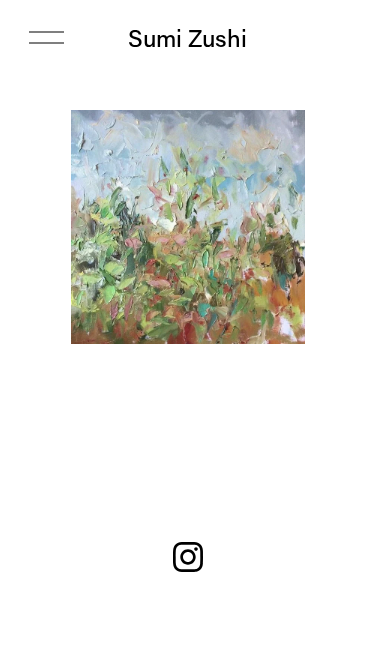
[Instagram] (188, 557)
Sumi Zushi (187, 37)
